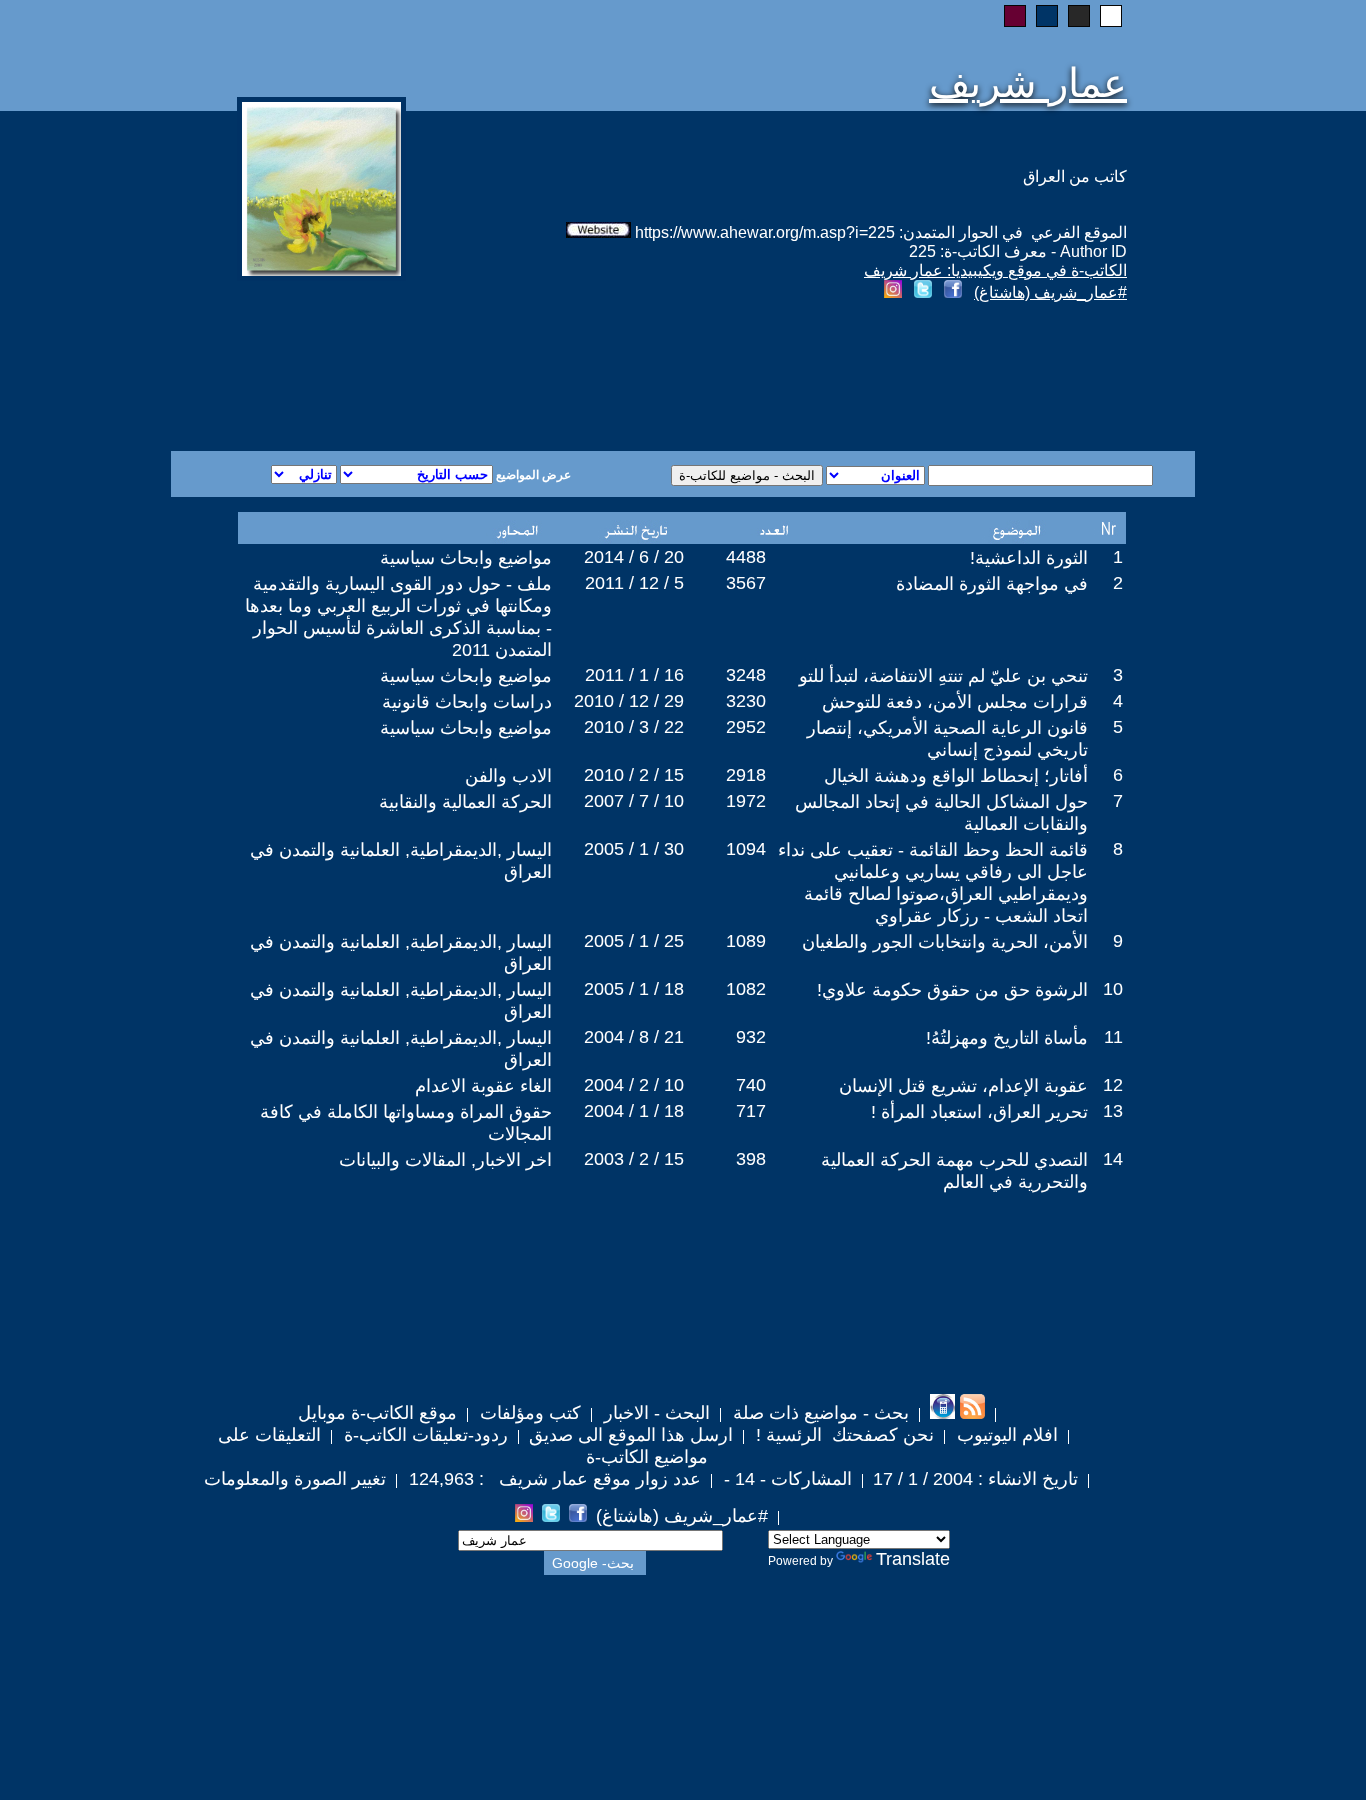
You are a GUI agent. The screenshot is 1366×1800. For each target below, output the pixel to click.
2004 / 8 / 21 (634, 1037)
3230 (746, 701)
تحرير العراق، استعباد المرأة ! (979, 1112)
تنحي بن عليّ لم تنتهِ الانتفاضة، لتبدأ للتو (943, 676)
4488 (746, 557)
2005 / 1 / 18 (634, 989)
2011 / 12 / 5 (634, 583)
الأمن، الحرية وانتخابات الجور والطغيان (945, 942)
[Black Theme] (1079, 16)
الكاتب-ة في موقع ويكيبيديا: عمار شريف (995, 270)
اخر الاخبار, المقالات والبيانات (445, 1160)
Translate (913, 1559)
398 (751, 1159)
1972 (746, 801)
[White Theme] (1111, 16)
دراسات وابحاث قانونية (467, 702)
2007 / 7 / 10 (634, 801)
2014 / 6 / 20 (634, 557)
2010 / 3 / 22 (634, 727)
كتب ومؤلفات (528, 1413)
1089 (746, 941)
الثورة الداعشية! (1029, 558)
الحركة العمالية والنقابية (465, 802)
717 (751, 1111)
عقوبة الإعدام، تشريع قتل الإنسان (963, 1086)
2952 (746, 727)
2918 (746, 775)
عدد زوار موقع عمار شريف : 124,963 (552, 1479)
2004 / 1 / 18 (634, 1111)
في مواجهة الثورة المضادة (992, 584)
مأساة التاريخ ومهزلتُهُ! (1007, 1038)
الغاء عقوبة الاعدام (483, 1086)
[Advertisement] (441, 379)
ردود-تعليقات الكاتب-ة (423, 1435)
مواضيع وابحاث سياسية (466, 558)
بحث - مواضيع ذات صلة (818, 1413)
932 (751, 1037)
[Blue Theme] (1047, 16)
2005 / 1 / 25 (634, 941)
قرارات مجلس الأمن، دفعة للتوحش (955, 702)
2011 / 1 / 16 (634, 675)
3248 (746, 675)
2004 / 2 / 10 (634, 1085)
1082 (746, 989)
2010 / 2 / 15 (634, 775)
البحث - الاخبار (654, 1413)
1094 (746, 849)
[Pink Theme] (1015, 16)
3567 (746, 583)
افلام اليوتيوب (1005, 1435)
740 (751, 1085)
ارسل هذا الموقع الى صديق (631, 1435)
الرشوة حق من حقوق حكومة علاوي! (952, 990)
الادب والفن (508, 776)
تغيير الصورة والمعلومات (295, 1479)
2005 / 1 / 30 (634, 849)
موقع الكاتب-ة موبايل (377, 1413)
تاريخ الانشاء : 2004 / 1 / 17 (975, 1479)
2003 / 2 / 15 (634, 1159)
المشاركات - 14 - (785, 1479)
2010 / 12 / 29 (629, 701)
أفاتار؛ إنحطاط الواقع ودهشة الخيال (956, 776)
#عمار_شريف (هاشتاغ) (1050, 292)
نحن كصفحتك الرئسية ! (842, 1435)
